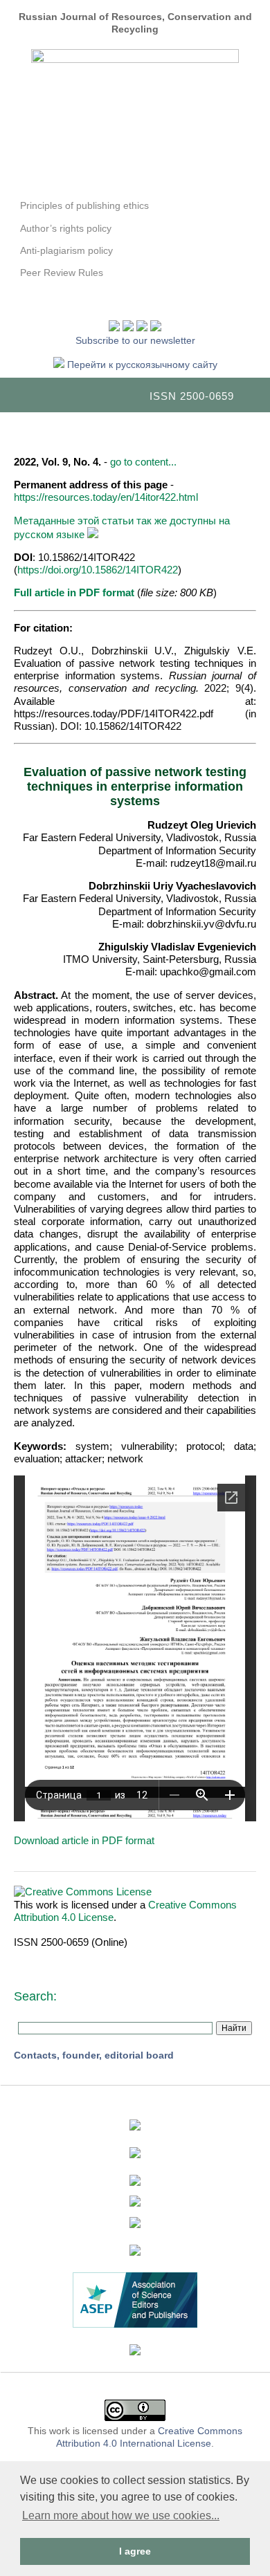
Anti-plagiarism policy (66, 250)
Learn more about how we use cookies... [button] (121, 2515)
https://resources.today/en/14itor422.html (106, 497)
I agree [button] (135, 2551)
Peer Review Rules (62, 273)
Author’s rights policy (66, 228)
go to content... (143, 462)
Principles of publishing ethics (84, 205)
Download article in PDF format (84, 1840)
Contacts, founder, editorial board (94, 2055)
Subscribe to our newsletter (135, 340)
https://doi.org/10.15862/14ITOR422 (98, 570)
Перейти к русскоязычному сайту (141, 365)
